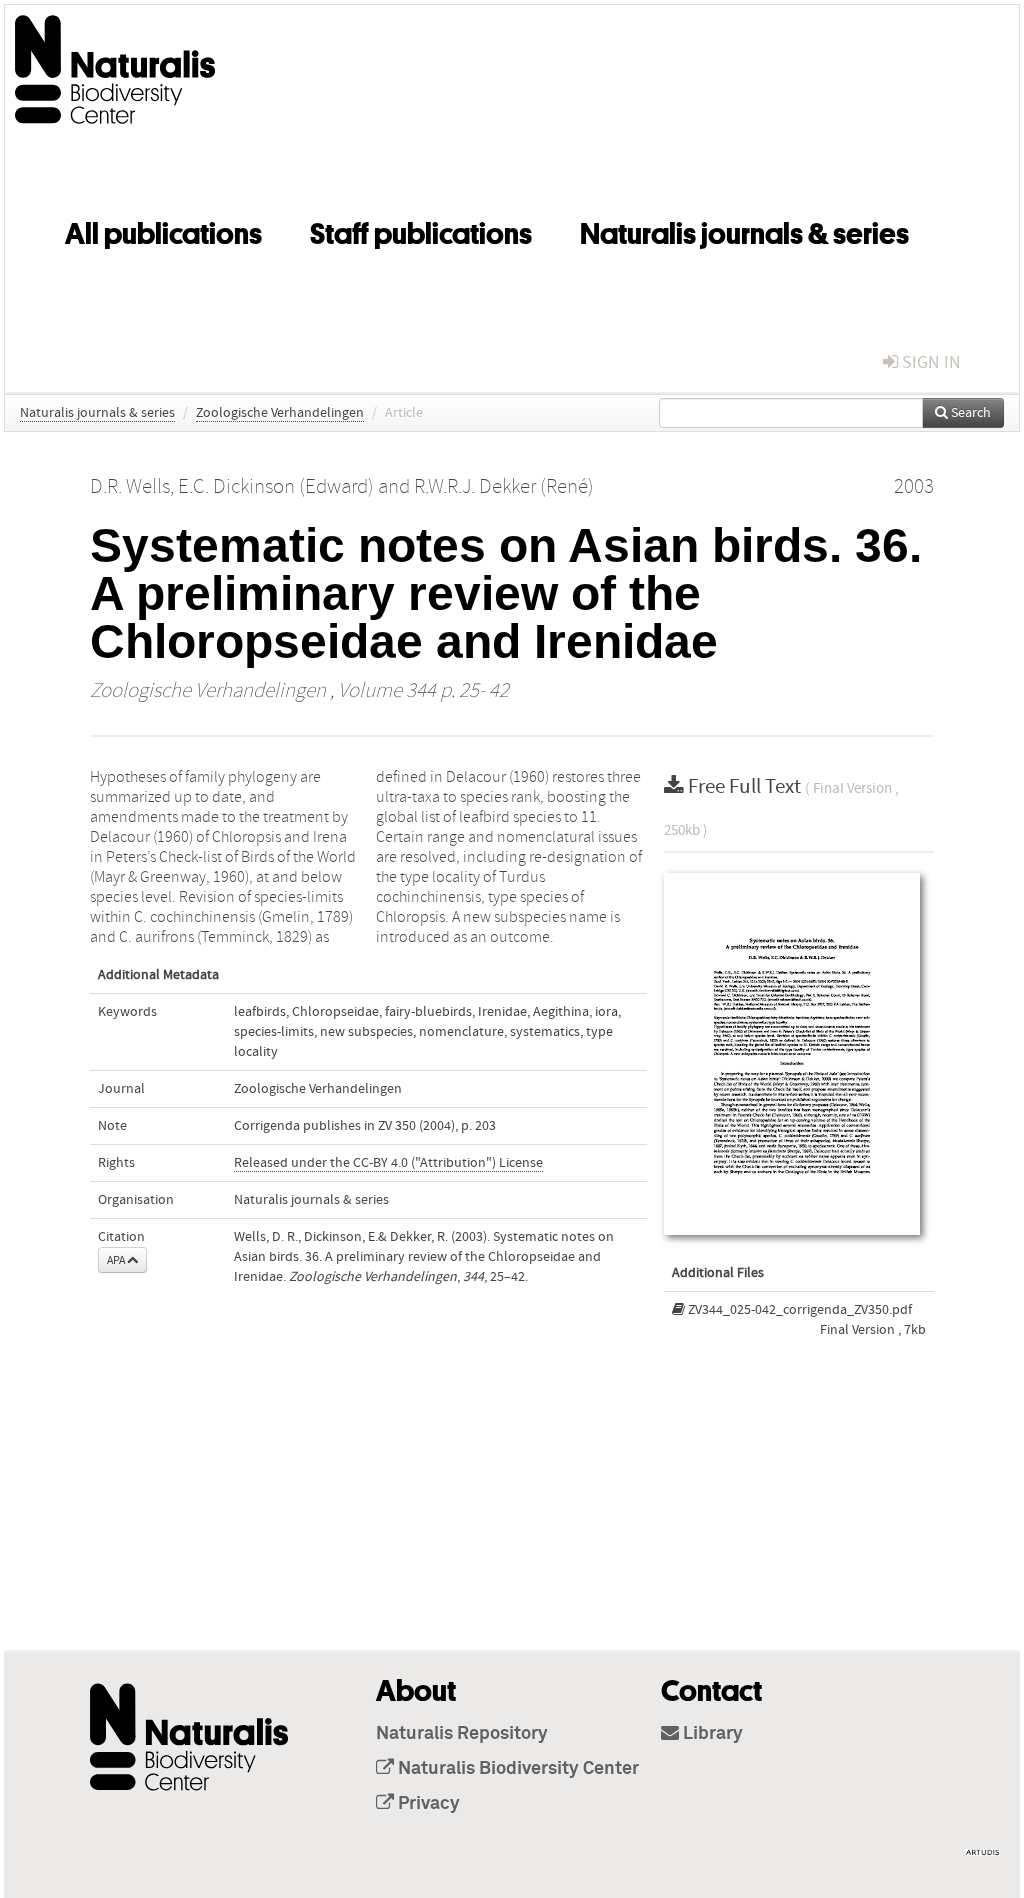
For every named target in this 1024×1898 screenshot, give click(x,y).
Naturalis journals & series (744, 230)
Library (711, 1734)
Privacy (427, 1804)
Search (969, 413)
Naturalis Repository (462, 1734)
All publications (163, 230)
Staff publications (421, 230)
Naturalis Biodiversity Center (516, 1769)
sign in (929, 362)
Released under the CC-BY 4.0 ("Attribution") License (388, 1163)
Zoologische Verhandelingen (280, 413)
